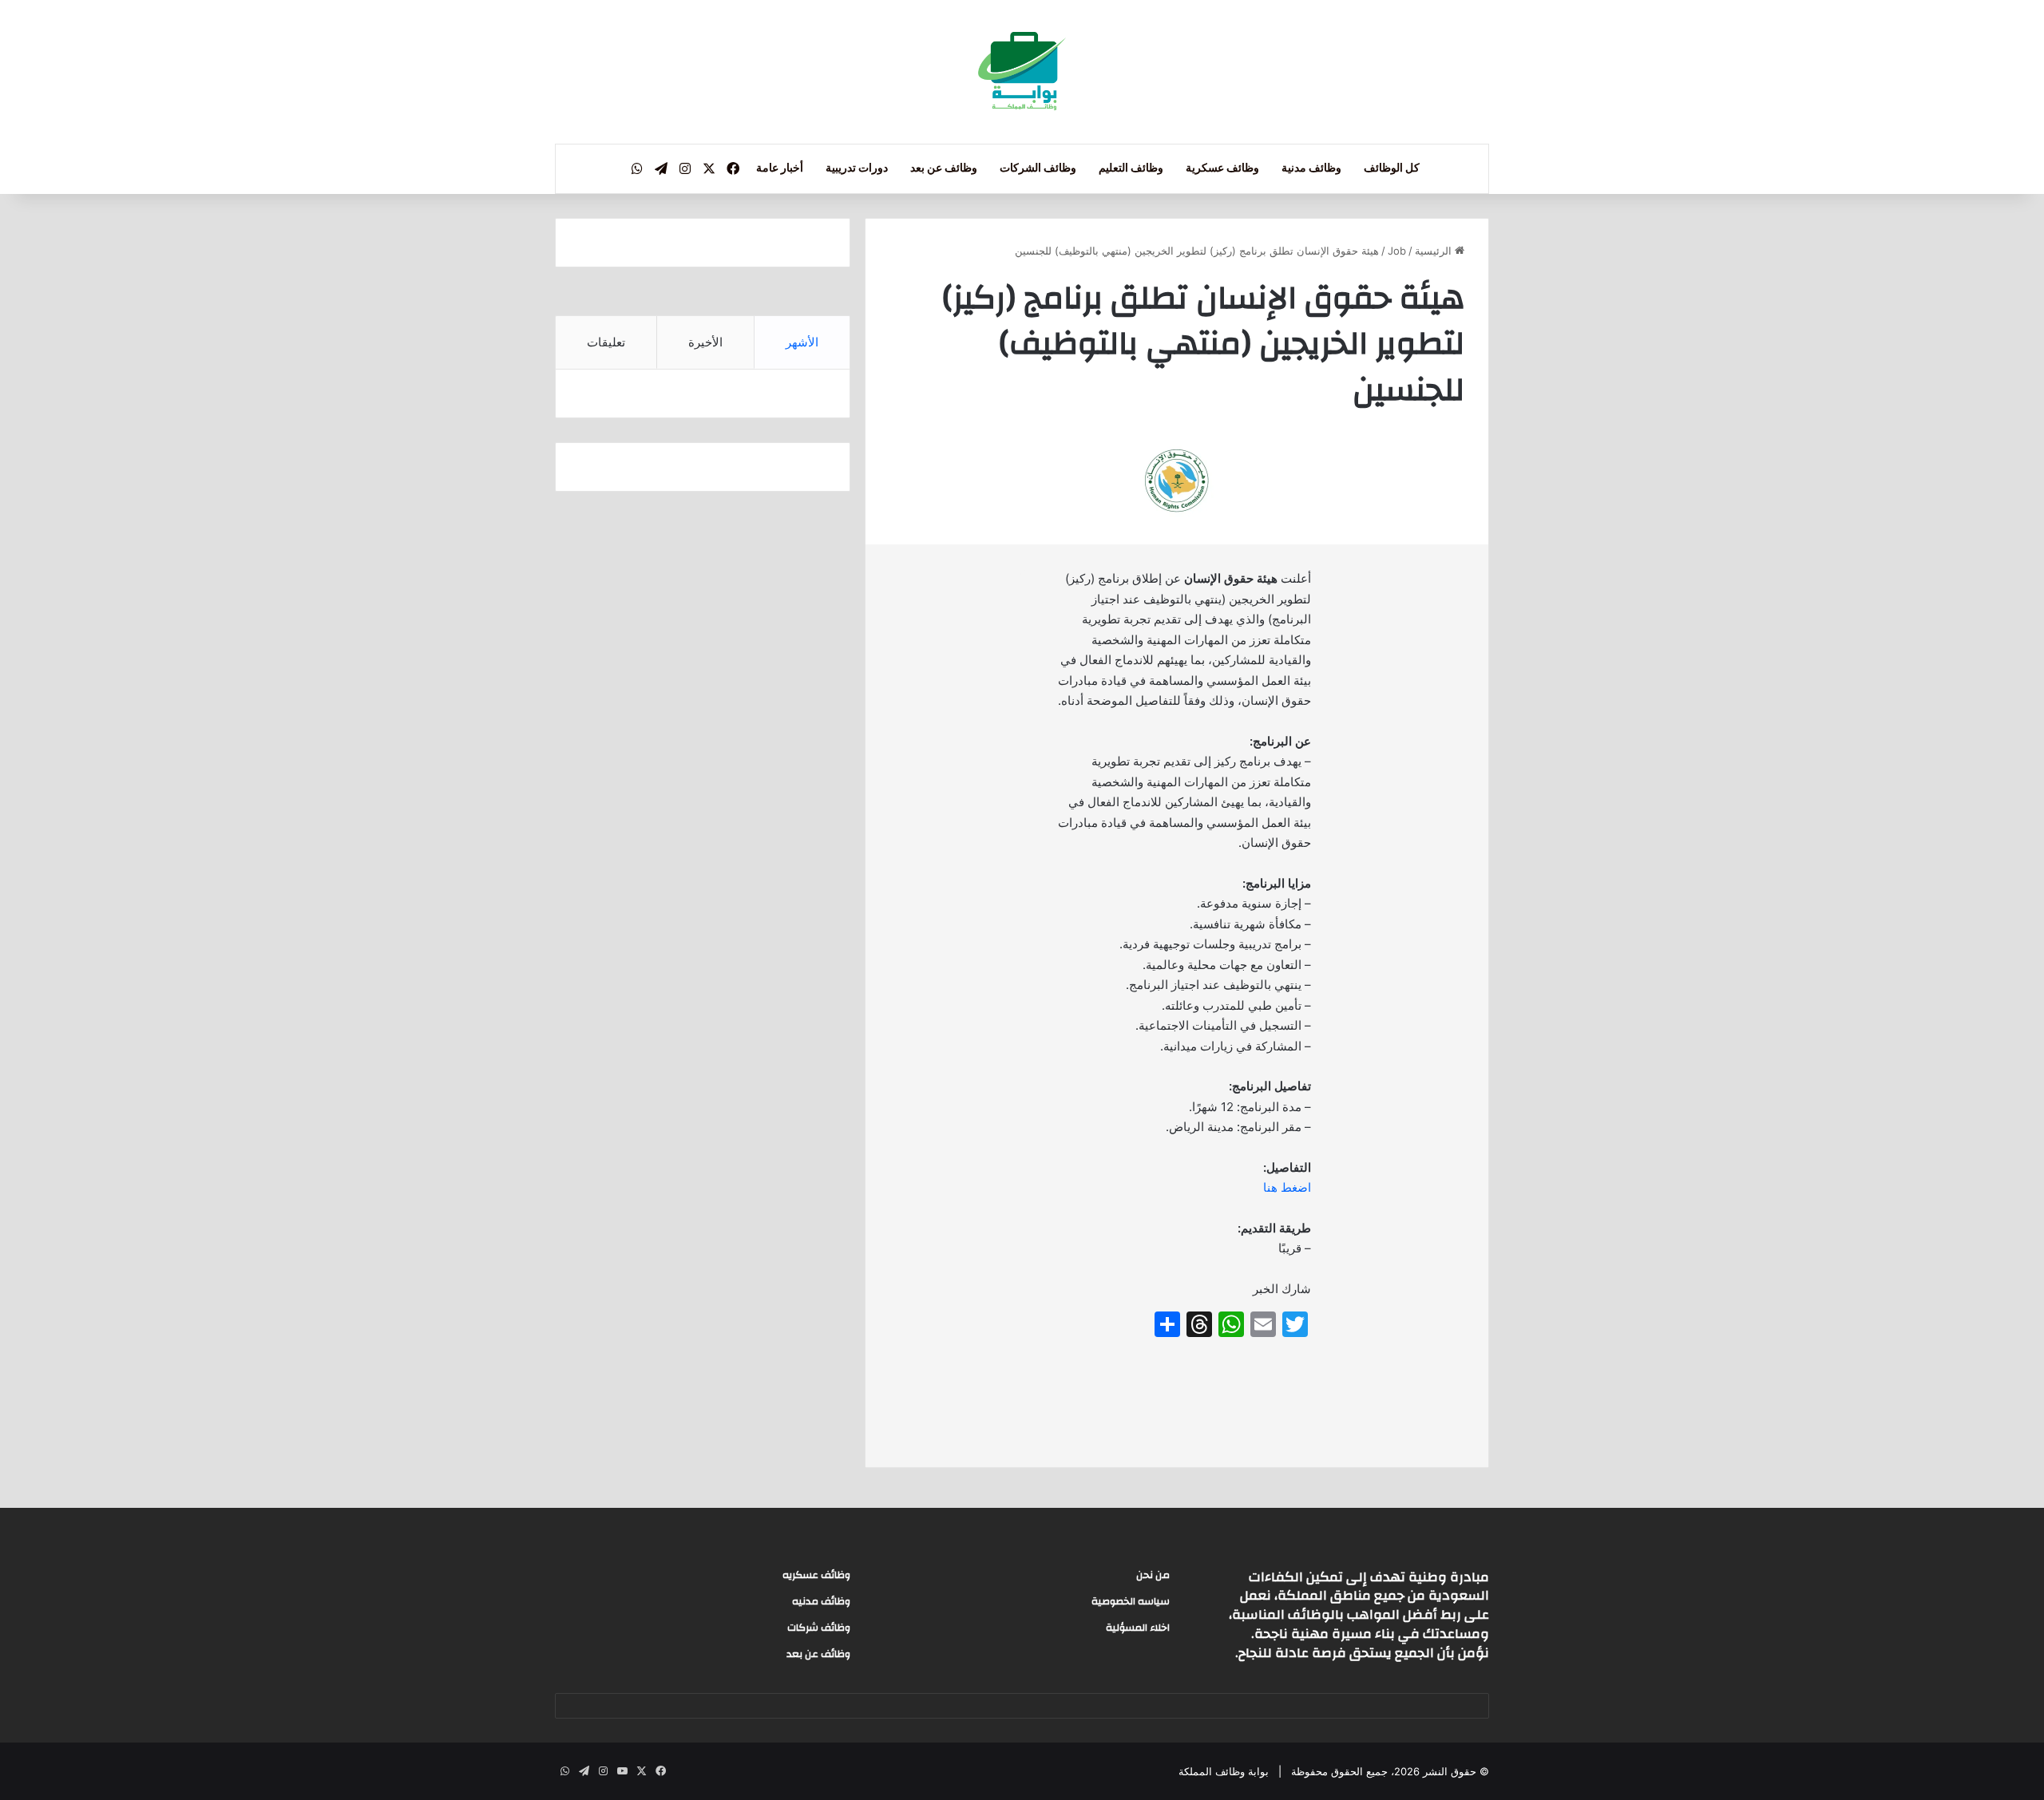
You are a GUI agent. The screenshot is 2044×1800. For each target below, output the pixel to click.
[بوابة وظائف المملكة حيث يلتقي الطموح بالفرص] (1022, 72)
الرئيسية (1435, 251)
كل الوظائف (1392, 168)
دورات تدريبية (857, 168)
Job (1397, 251)
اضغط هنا (1287, 1187)
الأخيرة (705, 342)
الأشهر (802, 342)
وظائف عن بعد (944, 168)
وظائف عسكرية (1222, 168)
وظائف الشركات (1038, 168)
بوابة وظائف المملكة (1224, 1771)
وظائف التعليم (1131, 168)
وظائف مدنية (1311, 168)
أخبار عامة (780, 168)
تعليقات (606, 342)
